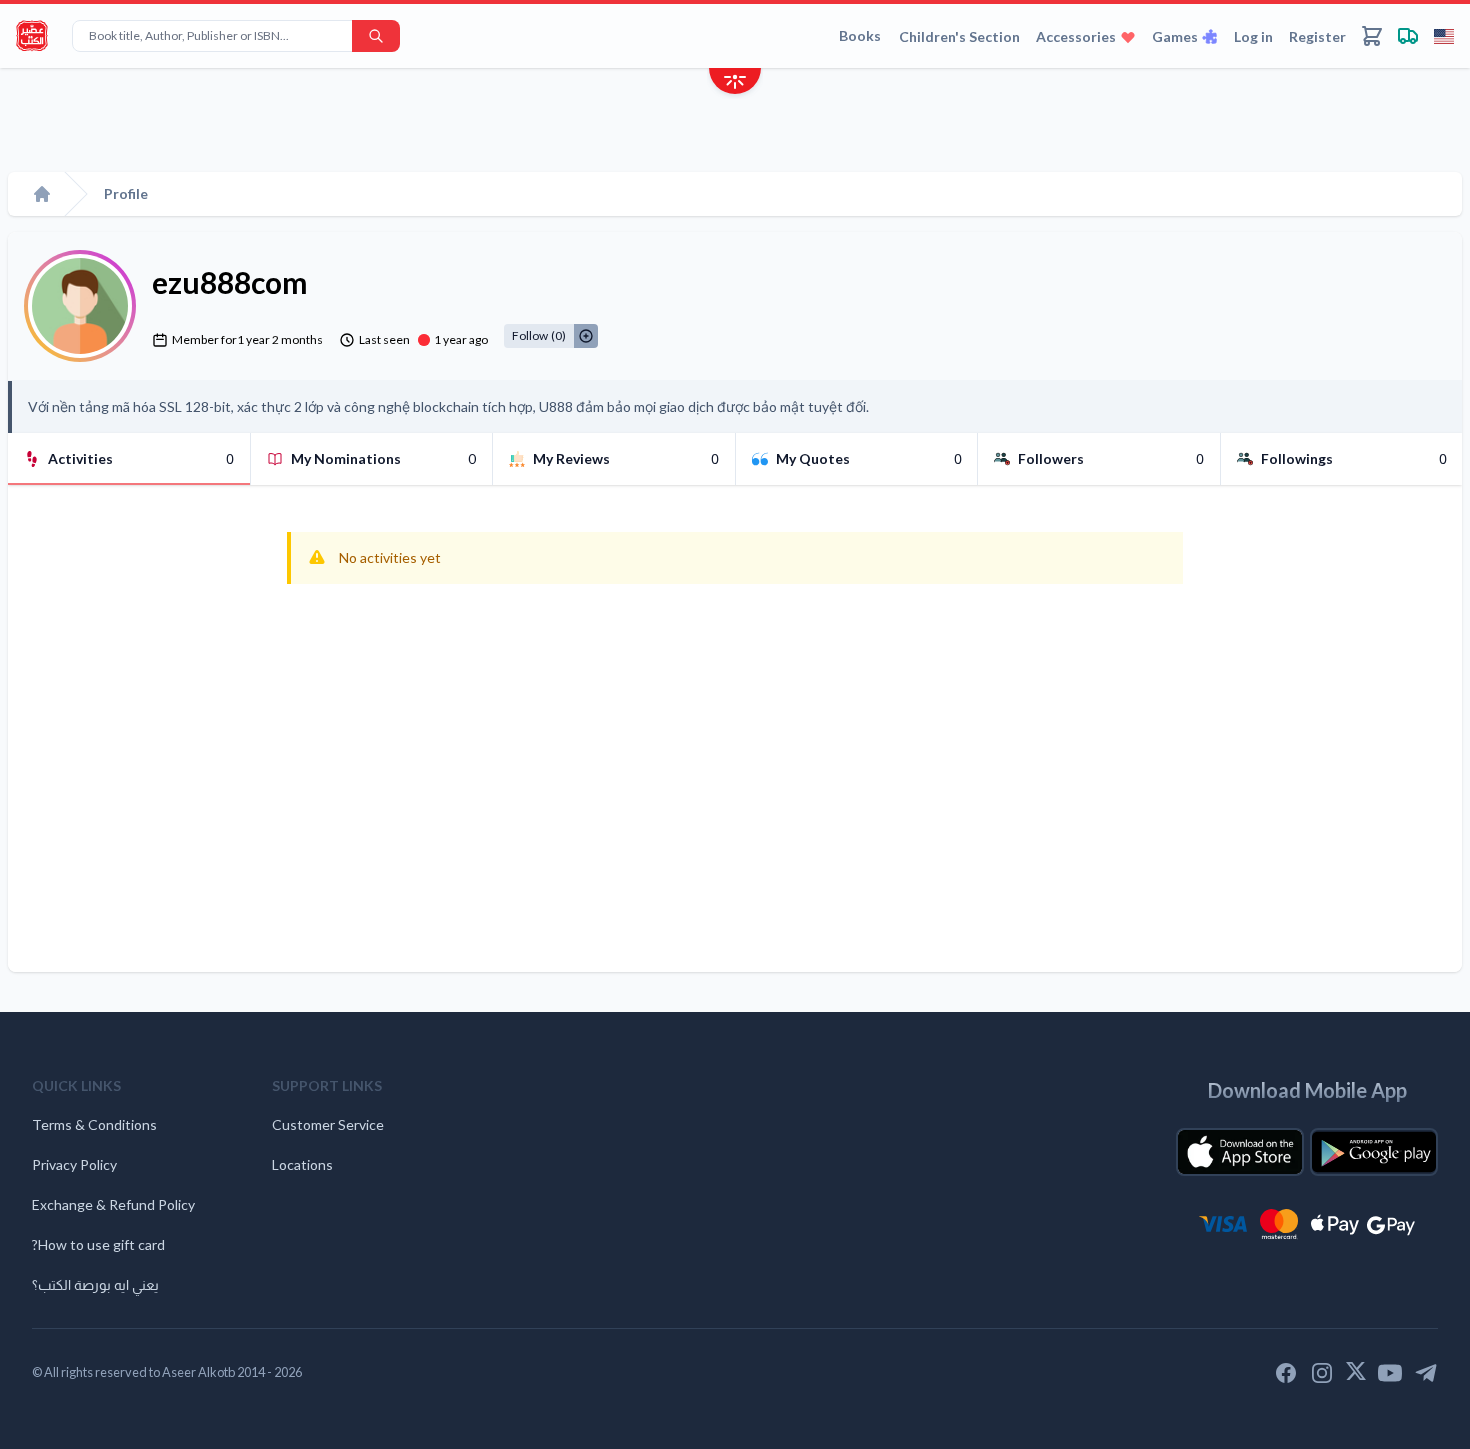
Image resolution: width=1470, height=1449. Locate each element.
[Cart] (1372, 36)
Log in (1253, 36)
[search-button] (376, 36)
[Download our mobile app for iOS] (1240, 1152)
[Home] (42, 194)
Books (860, 35)
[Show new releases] (735, 83)
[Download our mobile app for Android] (1374, 1152)
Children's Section (959, 36)
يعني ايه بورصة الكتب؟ (95, 1284)
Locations (302, 1164)
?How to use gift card (98, 1244)
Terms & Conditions (94, 1124)
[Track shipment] (1408, 36)
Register (1317, 36)
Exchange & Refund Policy (113, 1204)
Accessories (1076, 36)
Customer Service (328, 1124)
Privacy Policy (74, 1164)
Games (1175, 36)
